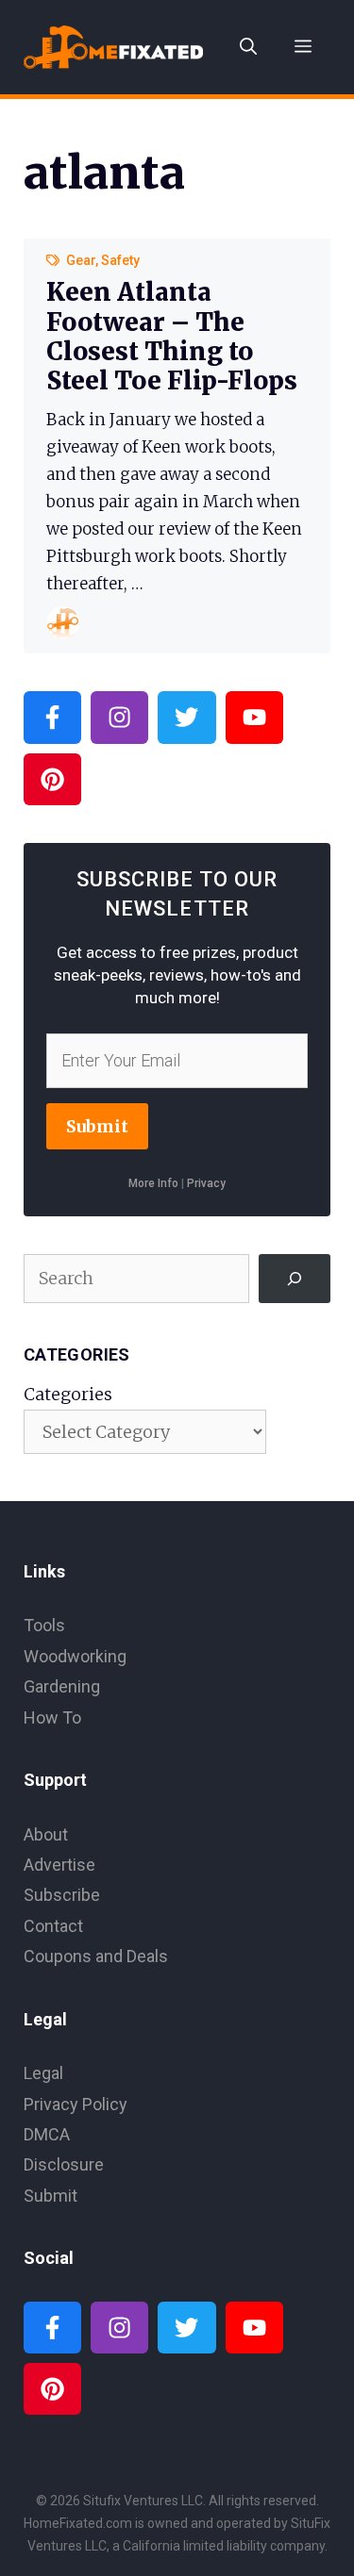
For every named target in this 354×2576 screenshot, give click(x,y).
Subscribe (62, 1895)
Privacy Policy (76, 2104)
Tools (44, 1625)
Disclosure (64, 2164)
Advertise (59, 1865)
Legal (43, 2073)
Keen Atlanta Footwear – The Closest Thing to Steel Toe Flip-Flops (172, 336)
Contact (53, 1926)
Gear (81, 260)
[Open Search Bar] (248, 47)
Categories (68, 1394)
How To (52, 1717)
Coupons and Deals (96, 1956)
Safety (120, 260)
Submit (97, 1126)
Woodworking (75, 1656)
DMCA (47, 2134)
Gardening (62, 1686)
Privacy (206, 1183)
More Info (153, 1183)
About (46, 1834)
